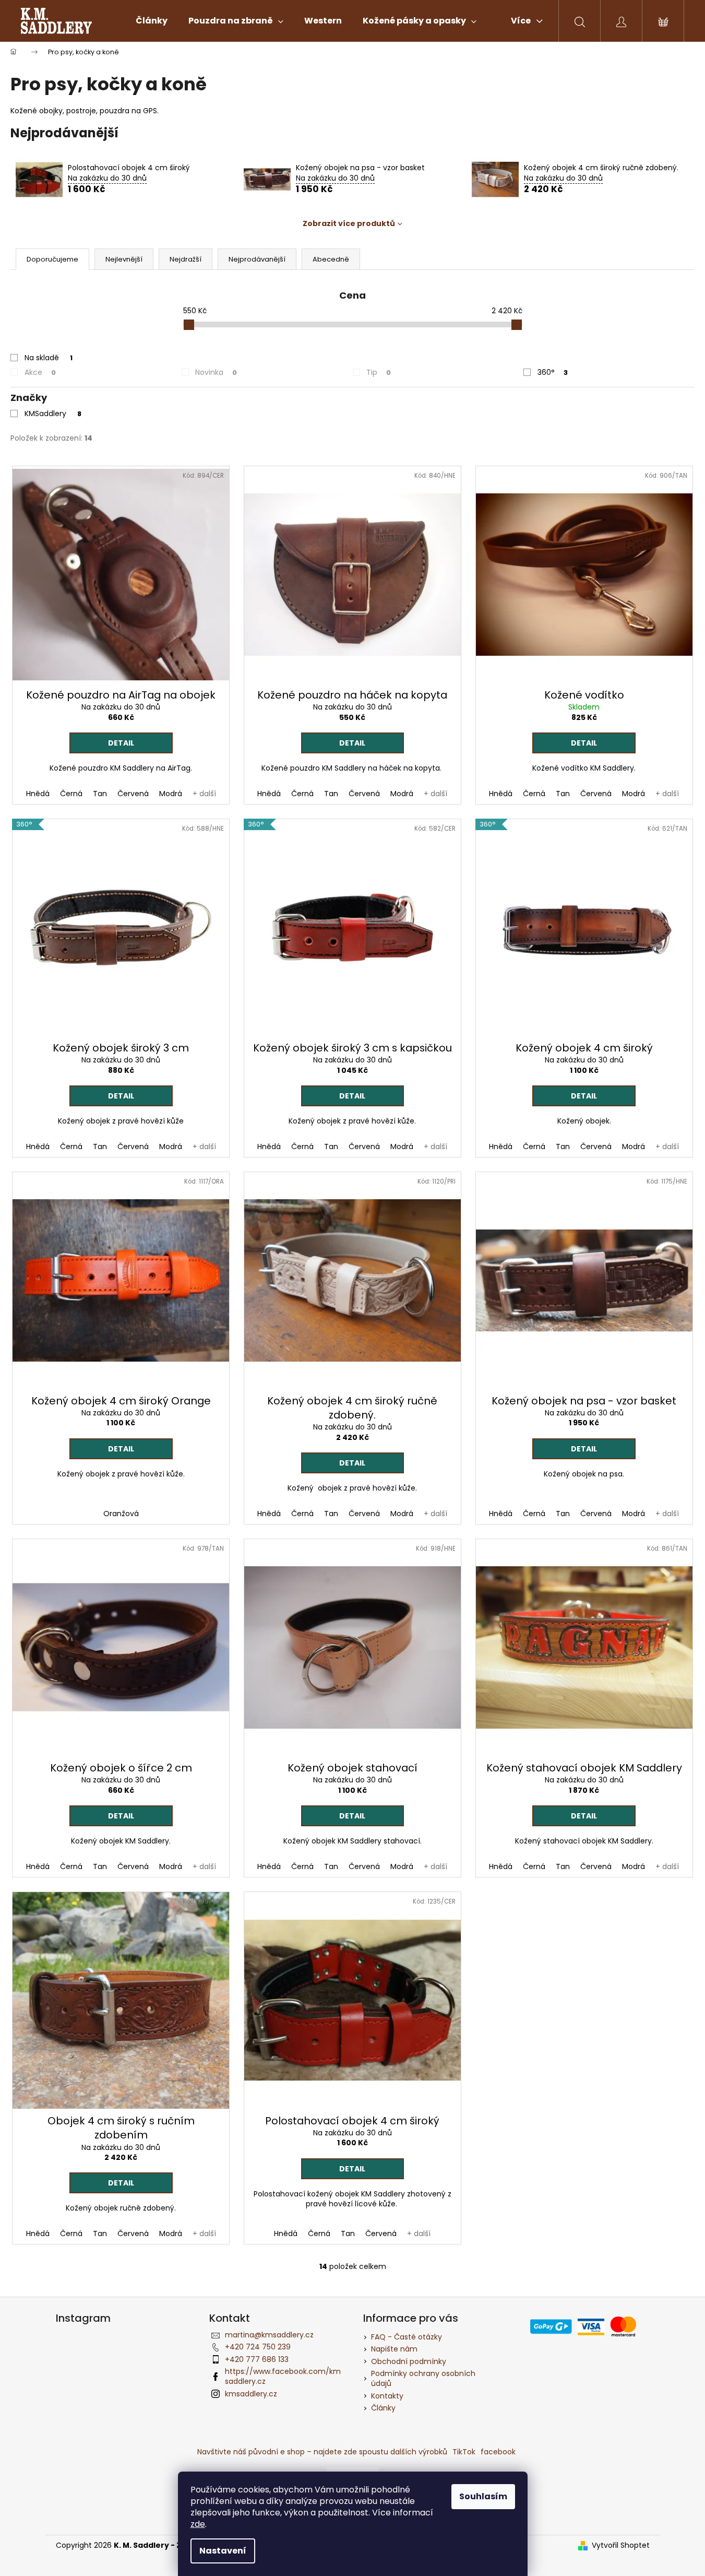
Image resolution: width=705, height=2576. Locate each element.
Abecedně (331, 259)
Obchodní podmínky (409, 2361)
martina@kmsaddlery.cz (269, 2335)
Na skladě (49, 358)
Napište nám (394, 2349)
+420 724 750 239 (258, 2347)
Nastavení (223, 2551)
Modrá (171, 794)
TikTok (464, 2452)
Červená (133, 794)
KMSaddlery (53, 413)
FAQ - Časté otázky (407, 2337)
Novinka (216, 372)
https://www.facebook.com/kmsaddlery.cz (283, 2376)
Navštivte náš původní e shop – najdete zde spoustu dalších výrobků (322, 2452)
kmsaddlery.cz (251, 2394)
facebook (498, 2452)
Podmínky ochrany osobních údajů (423, 2378)
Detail (121, 743)
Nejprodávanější (257, 259)
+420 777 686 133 (257, 2359)
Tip (379, 372)
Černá (71, 794)
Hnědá (38, 794)
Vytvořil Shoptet (621, 2545)
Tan (100, 794)
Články (383, 2408)
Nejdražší (186, 259)
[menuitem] (152, 21)
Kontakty (387, 2396)
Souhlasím (483, 2496)
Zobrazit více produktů (349, 223)
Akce (40, 372)
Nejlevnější (124, 259)
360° (553, 372)
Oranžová (121, 1514)
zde (198, 2524)
